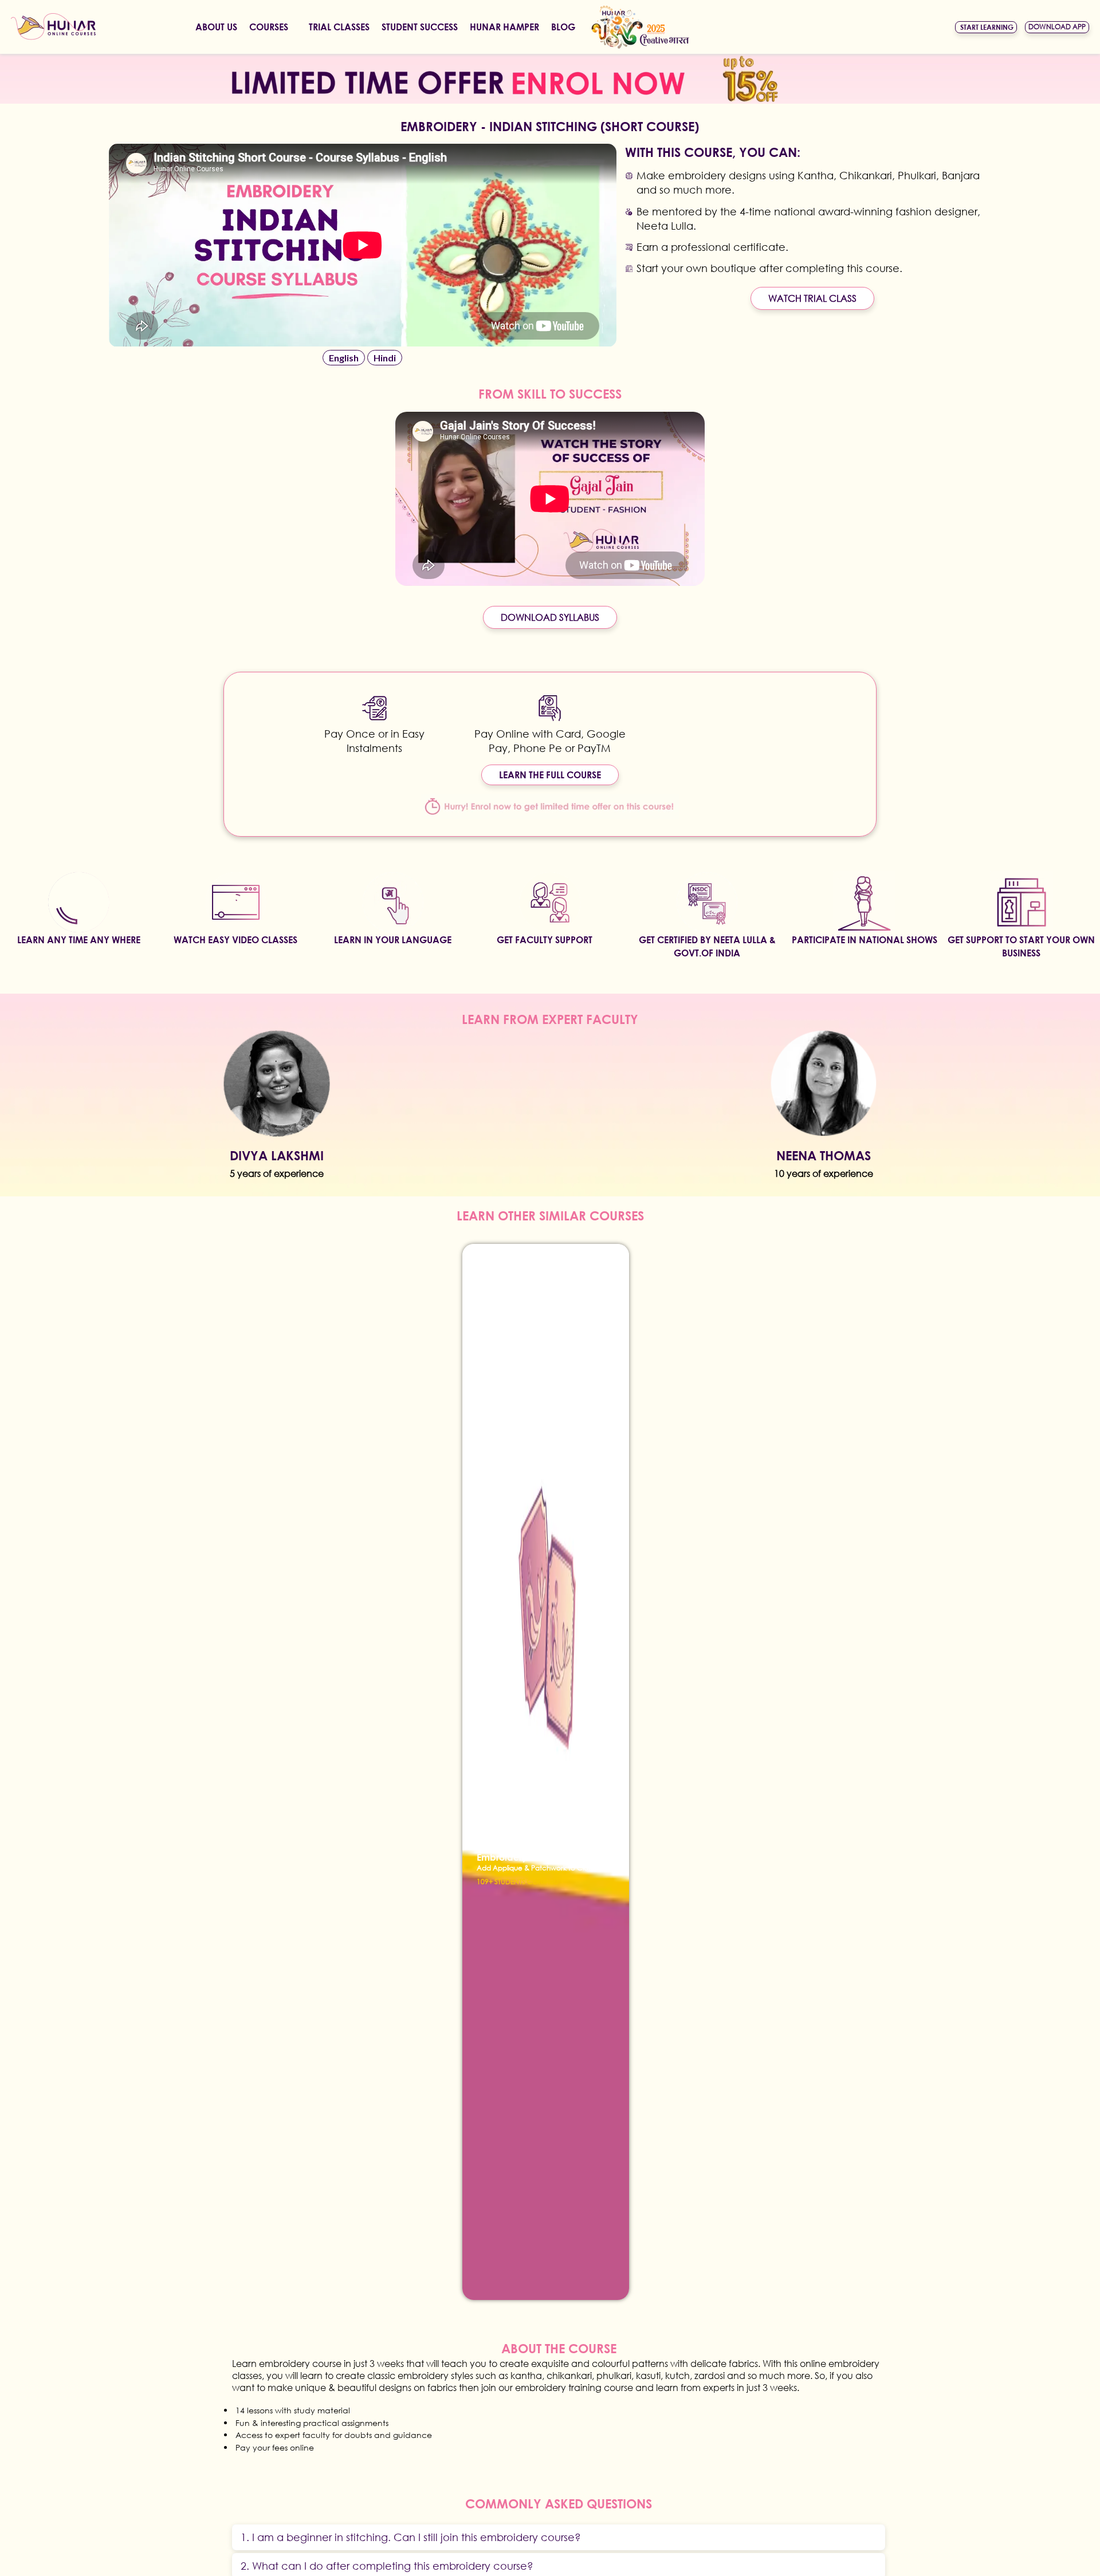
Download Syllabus (550, 617)
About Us (216, 27)
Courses (269, 27)
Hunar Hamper (504, 27)
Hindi (385, 358)
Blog (563, 27)
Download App (1057, 27)
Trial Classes (339, 27)
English (344, 358)
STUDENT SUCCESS (420, 27)
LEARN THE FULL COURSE (550, 775)
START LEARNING (987, 27)
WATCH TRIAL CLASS (812, 298)
